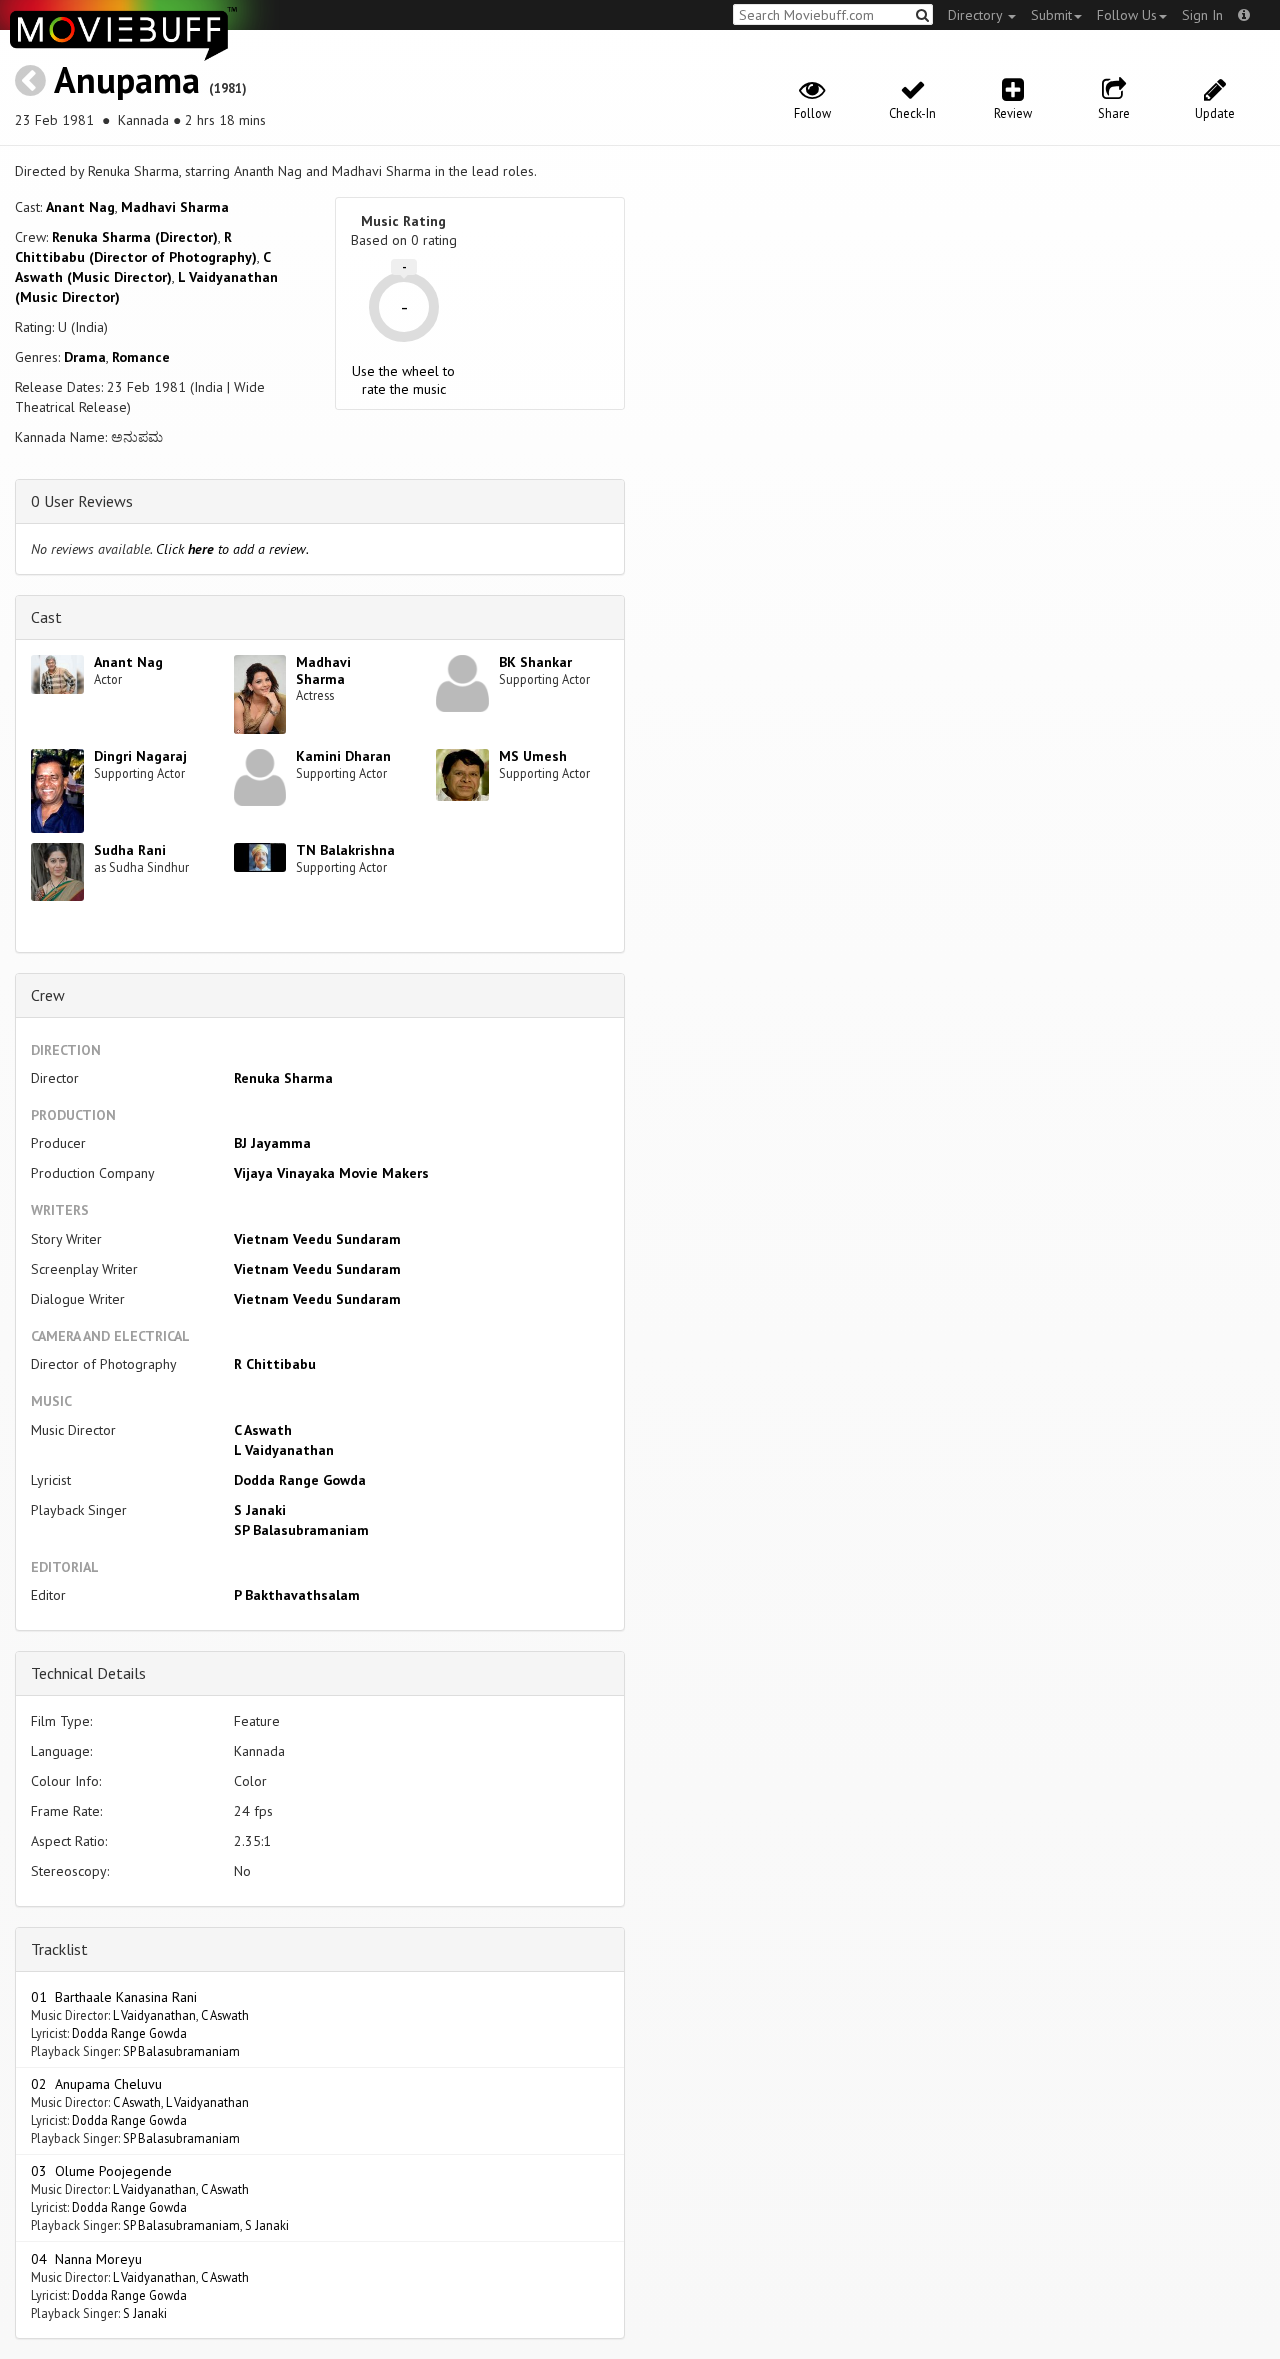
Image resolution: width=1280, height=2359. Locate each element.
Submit (1051, 15)
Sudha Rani (130, 850)
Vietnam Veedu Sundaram (317, 1239)
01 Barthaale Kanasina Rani (114, 1997)
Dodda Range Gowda (300, 1480)
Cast (46, 617)
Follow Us (1127, 15)
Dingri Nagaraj (140, 756)
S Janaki (260, 1510)
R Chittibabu (275, 1364)
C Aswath (263, 1430)
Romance (141, 357)
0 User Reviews (82, 501)
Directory (977, 15)
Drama (85, 357)
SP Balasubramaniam (301, 1530)
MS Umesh (533, 756)
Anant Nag (80, 207)
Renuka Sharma (283, 1078)
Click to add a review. (232, 549)
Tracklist (59, 1949)
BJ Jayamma (272, 1143)
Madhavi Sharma (175, 207)
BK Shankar (535, 662)
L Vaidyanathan (284, 1450)
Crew (48, 995)
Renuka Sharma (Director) (135, 237)
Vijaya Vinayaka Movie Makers (331, 1173)
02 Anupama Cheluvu (96, 2084)
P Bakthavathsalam (297, 1595)
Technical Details (88, 1673)
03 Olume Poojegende (101, 2171)
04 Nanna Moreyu (86, 2259)
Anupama (127, 79)
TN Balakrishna (345, 850)
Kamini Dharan (343, 756)
